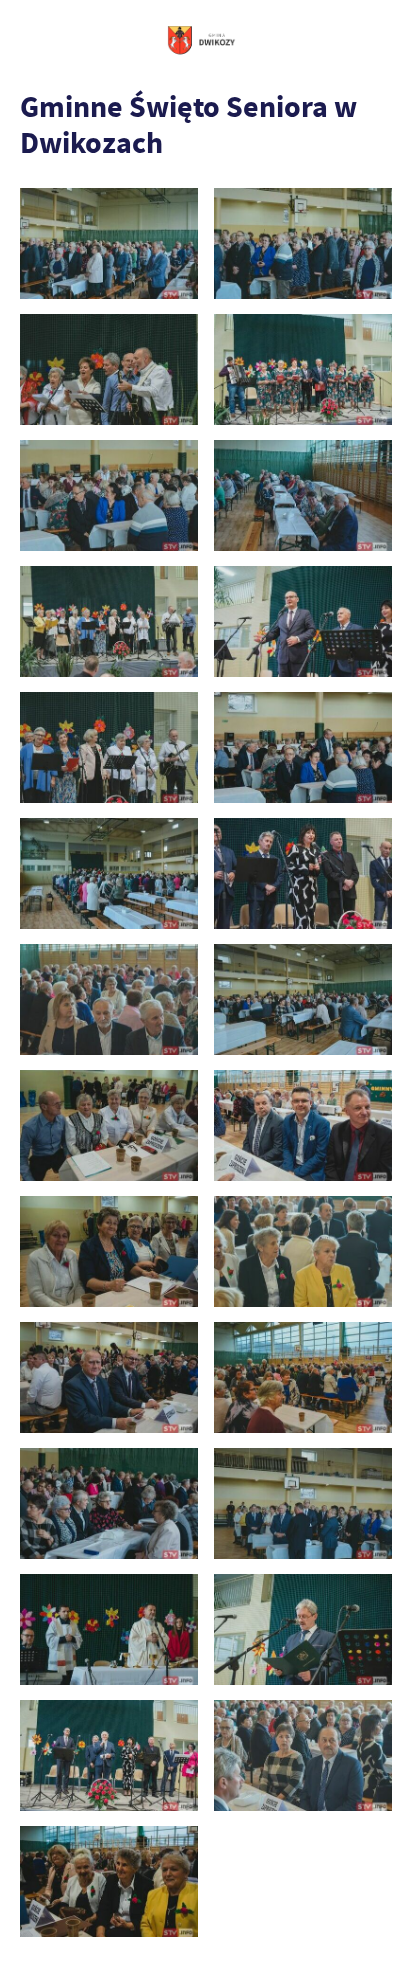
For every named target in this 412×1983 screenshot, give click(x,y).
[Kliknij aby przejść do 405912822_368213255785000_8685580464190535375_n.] (109, 621)
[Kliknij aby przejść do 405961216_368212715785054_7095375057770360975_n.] (303, 1125)
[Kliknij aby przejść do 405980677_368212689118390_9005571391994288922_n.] (109, 1377)
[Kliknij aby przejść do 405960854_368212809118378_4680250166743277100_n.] (109, 1125)
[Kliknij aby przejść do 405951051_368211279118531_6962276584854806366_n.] (303, 999)
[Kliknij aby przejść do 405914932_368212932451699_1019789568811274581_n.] (303, 621)
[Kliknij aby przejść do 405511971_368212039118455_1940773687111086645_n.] (303, 243)
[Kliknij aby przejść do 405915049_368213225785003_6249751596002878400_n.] (109, 747)
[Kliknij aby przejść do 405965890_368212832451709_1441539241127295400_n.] (109, 1251)
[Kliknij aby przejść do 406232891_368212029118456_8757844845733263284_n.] (303, 1755)
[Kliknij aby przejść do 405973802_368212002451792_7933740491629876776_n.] (303, 1251)
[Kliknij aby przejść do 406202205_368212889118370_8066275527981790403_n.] (303, 1377)
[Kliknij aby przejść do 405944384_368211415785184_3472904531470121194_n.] (109, 999)
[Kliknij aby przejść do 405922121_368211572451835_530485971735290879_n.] (303, 747)
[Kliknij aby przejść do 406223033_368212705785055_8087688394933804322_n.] (303, 1629)
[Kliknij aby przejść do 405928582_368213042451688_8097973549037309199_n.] (303, 873)
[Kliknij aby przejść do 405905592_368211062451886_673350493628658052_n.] (109, 495)
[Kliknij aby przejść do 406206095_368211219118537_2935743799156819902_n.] (303, 1503)
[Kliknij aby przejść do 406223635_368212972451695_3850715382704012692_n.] (109, 1755)
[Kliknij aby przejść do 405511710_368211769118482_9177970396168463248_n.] (109, 243)
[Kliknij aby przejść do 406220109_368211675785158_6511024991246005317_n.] (109, 1629)
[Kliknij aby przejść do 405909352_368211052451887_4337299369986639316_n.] (303, 495)
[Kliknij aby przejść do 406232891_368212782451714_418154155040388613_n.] (109, 1881)
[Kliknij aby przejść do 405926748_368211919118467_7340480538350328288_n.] (109, 873)
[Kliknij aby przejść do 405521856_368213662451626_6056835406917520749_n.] (303, 369)
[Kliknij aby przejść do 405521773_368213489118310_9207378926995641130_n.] (109, 369)
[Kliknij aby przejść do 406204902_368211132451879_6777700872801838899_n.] (109, 1503)
